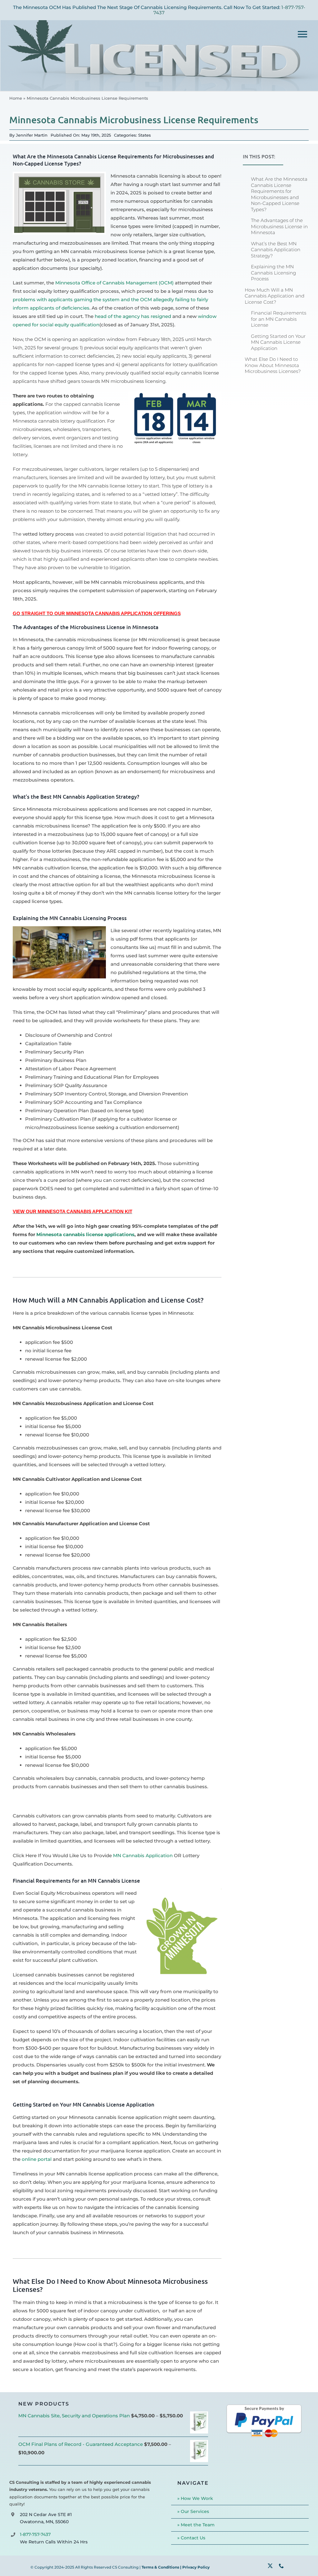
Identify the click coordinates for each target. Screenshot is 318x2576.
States (145, 135)
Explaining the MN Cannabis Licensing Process (273, 273)
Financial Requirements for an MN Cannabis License (279, 319)
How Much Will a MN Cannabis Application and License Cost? (275, 296)
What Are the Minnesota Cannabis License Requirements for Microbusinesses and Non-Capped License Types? (279, 194)
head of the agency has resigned (133, 316)
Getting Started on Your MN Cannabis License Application (278, 342)
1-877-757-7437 (35, 2534)
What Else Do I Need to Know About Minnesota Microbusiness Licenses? (273, 365)
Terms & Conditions (160, 2567)
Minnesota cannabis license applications (85, 1234)
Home (16, 98)
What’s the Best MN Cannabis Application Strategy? (276, 250)
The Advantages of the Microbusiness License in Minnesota (279, 226)
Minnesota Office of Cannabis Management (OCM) (114, 283)
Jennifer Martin (32, 135)
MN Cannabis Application (143, 1855)
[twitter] (270, 2566)
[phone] (281, 2566)
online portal (37, 2159)
